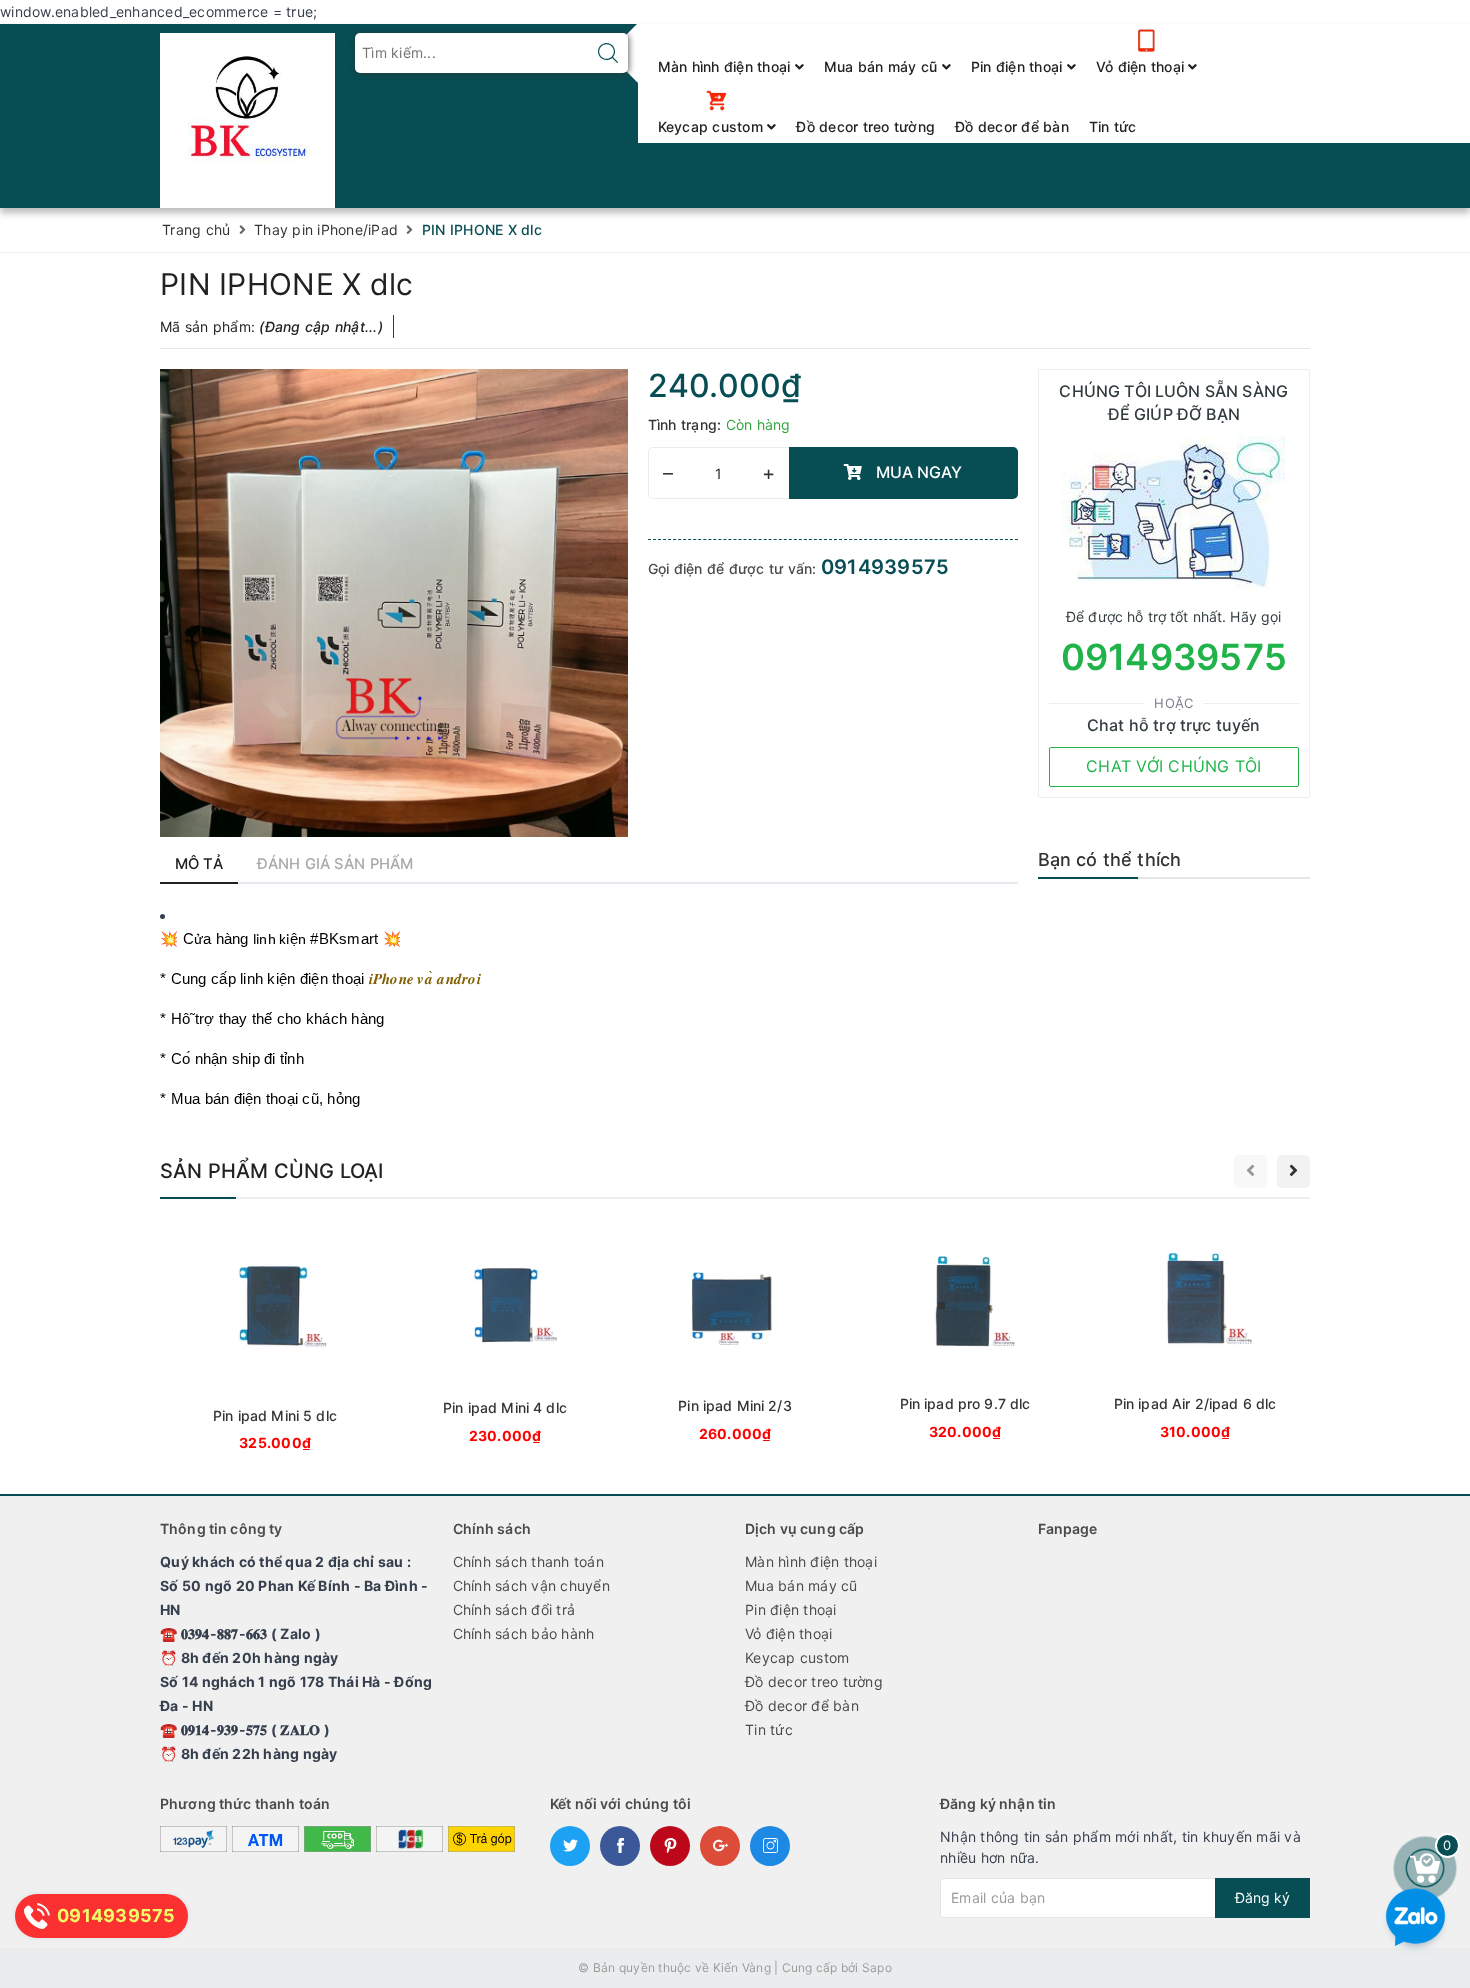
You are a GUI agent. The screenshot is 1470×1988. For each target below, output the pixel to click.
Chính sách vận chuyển (531, 1585)
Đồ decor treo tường (865, 126)
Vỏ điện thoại (1142, 66)
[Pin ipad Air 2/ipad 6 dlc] (1195, 1335)
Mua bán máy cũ (883, 66)
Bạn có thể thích (1110, 859)
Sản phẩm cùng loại (272, 1171)
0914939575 (885, 567)
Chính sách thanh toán (528, 1561)
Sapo (877, 1967)
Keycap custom (713, 126)
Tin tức (1113, 126)
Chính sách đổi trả (514, 1609)
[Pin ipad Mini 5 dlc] (275, 1341)
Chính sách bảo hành (524, 1633)
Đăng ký (1262, 1897)
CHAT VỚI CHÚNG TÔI (1174, 766)
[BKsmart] (247, 114)
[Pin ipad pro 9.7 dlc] (965, 1335)
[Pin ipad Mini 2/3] (735, 1336)
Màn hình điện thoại (726, 66)
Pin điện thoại (1019, 66)
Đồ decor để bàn (1012, 126)
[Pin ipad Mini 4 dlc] (505, 1337)
